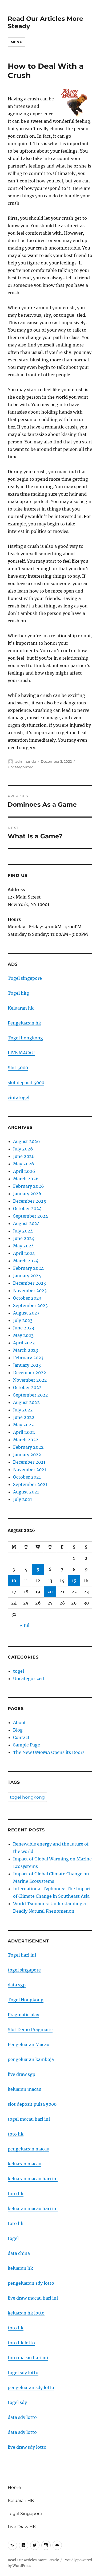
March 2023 (26, 1350)
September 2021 (30, 1484)
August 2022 (26, 1402)
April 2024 (24, 1253)
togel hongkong (27, 1797)
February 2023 (28, 1358)
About (19, 1722)
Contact (21, 1737)
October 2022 (27, 1387)
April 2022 (24, 1432)
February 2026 (29, 1186)
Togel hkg (18, 993)
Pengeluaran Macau (29, 2044)
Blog (18, 1730)
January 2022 (27, 1455)
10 (14, 1581)
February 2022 (28, 1447)
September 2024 (31, 1216)
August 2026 (27, 1141)
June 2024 (24, 1238)
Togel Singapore (25, 2514)
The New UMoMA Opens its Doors (49, 1752)
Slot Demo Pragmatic (30, 2030)
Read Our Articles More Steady (33, 2560)
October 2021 (27, 1477)
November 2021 (30, 1469)
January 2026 (27, 1194)
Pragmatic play (23, 2015)
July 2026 (23, 1149)
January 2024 (27, 1276)
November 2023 (30, 1291)
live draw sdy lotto (27, 2447)
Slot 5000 (18, 1068)
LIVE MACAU (21, 1053)
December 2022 (30, 1373)
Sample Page (27, 1745)
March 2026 (26, 1179)
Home (14, 2487)
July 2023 (23, 1320)
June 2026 (24, 1156)
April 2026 (24, 1171)
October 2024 (27, 1209)
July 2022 (23, 1410)
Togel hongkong (25, 1038)
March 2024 (26, 1261)
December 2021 (29, 1462)
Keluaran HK (21, 2501)
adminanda (26, 761)
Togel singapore (25, 978)
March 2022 (26, 1440)
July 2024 (23, 1231)
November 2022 (30, 1380)
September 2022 (31, 1395)
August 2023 (26, 1313)
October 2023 (27, 1298)
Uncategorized (21, 767)
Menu (17, 42)
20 (50, 1592)
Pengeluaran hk (24, 1023)
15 (74, 1581)
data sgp (17, 1985)
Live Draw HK (22, 2527)
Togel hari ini (22, 1955)
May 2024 (23, 1246)
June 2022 (24, 1417)
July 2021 (23, 1499)
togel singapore (24, 1970)
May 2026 (24, 1164)
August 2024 (26, 1223)
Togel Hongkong (26, 2000)
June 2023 (24, 1328)
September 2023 (30, 1305)
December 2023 (29, 1283)
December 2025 (30, 1201)
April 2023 (24, 1343)
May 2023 (23, 1335)
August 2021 (26, 1492)
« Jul (25, 1625)
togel (19, 1671)
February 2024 (28, 1268)
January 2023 (27, 1365)
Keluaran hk (21, 1008)
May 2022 (23, 1425)
